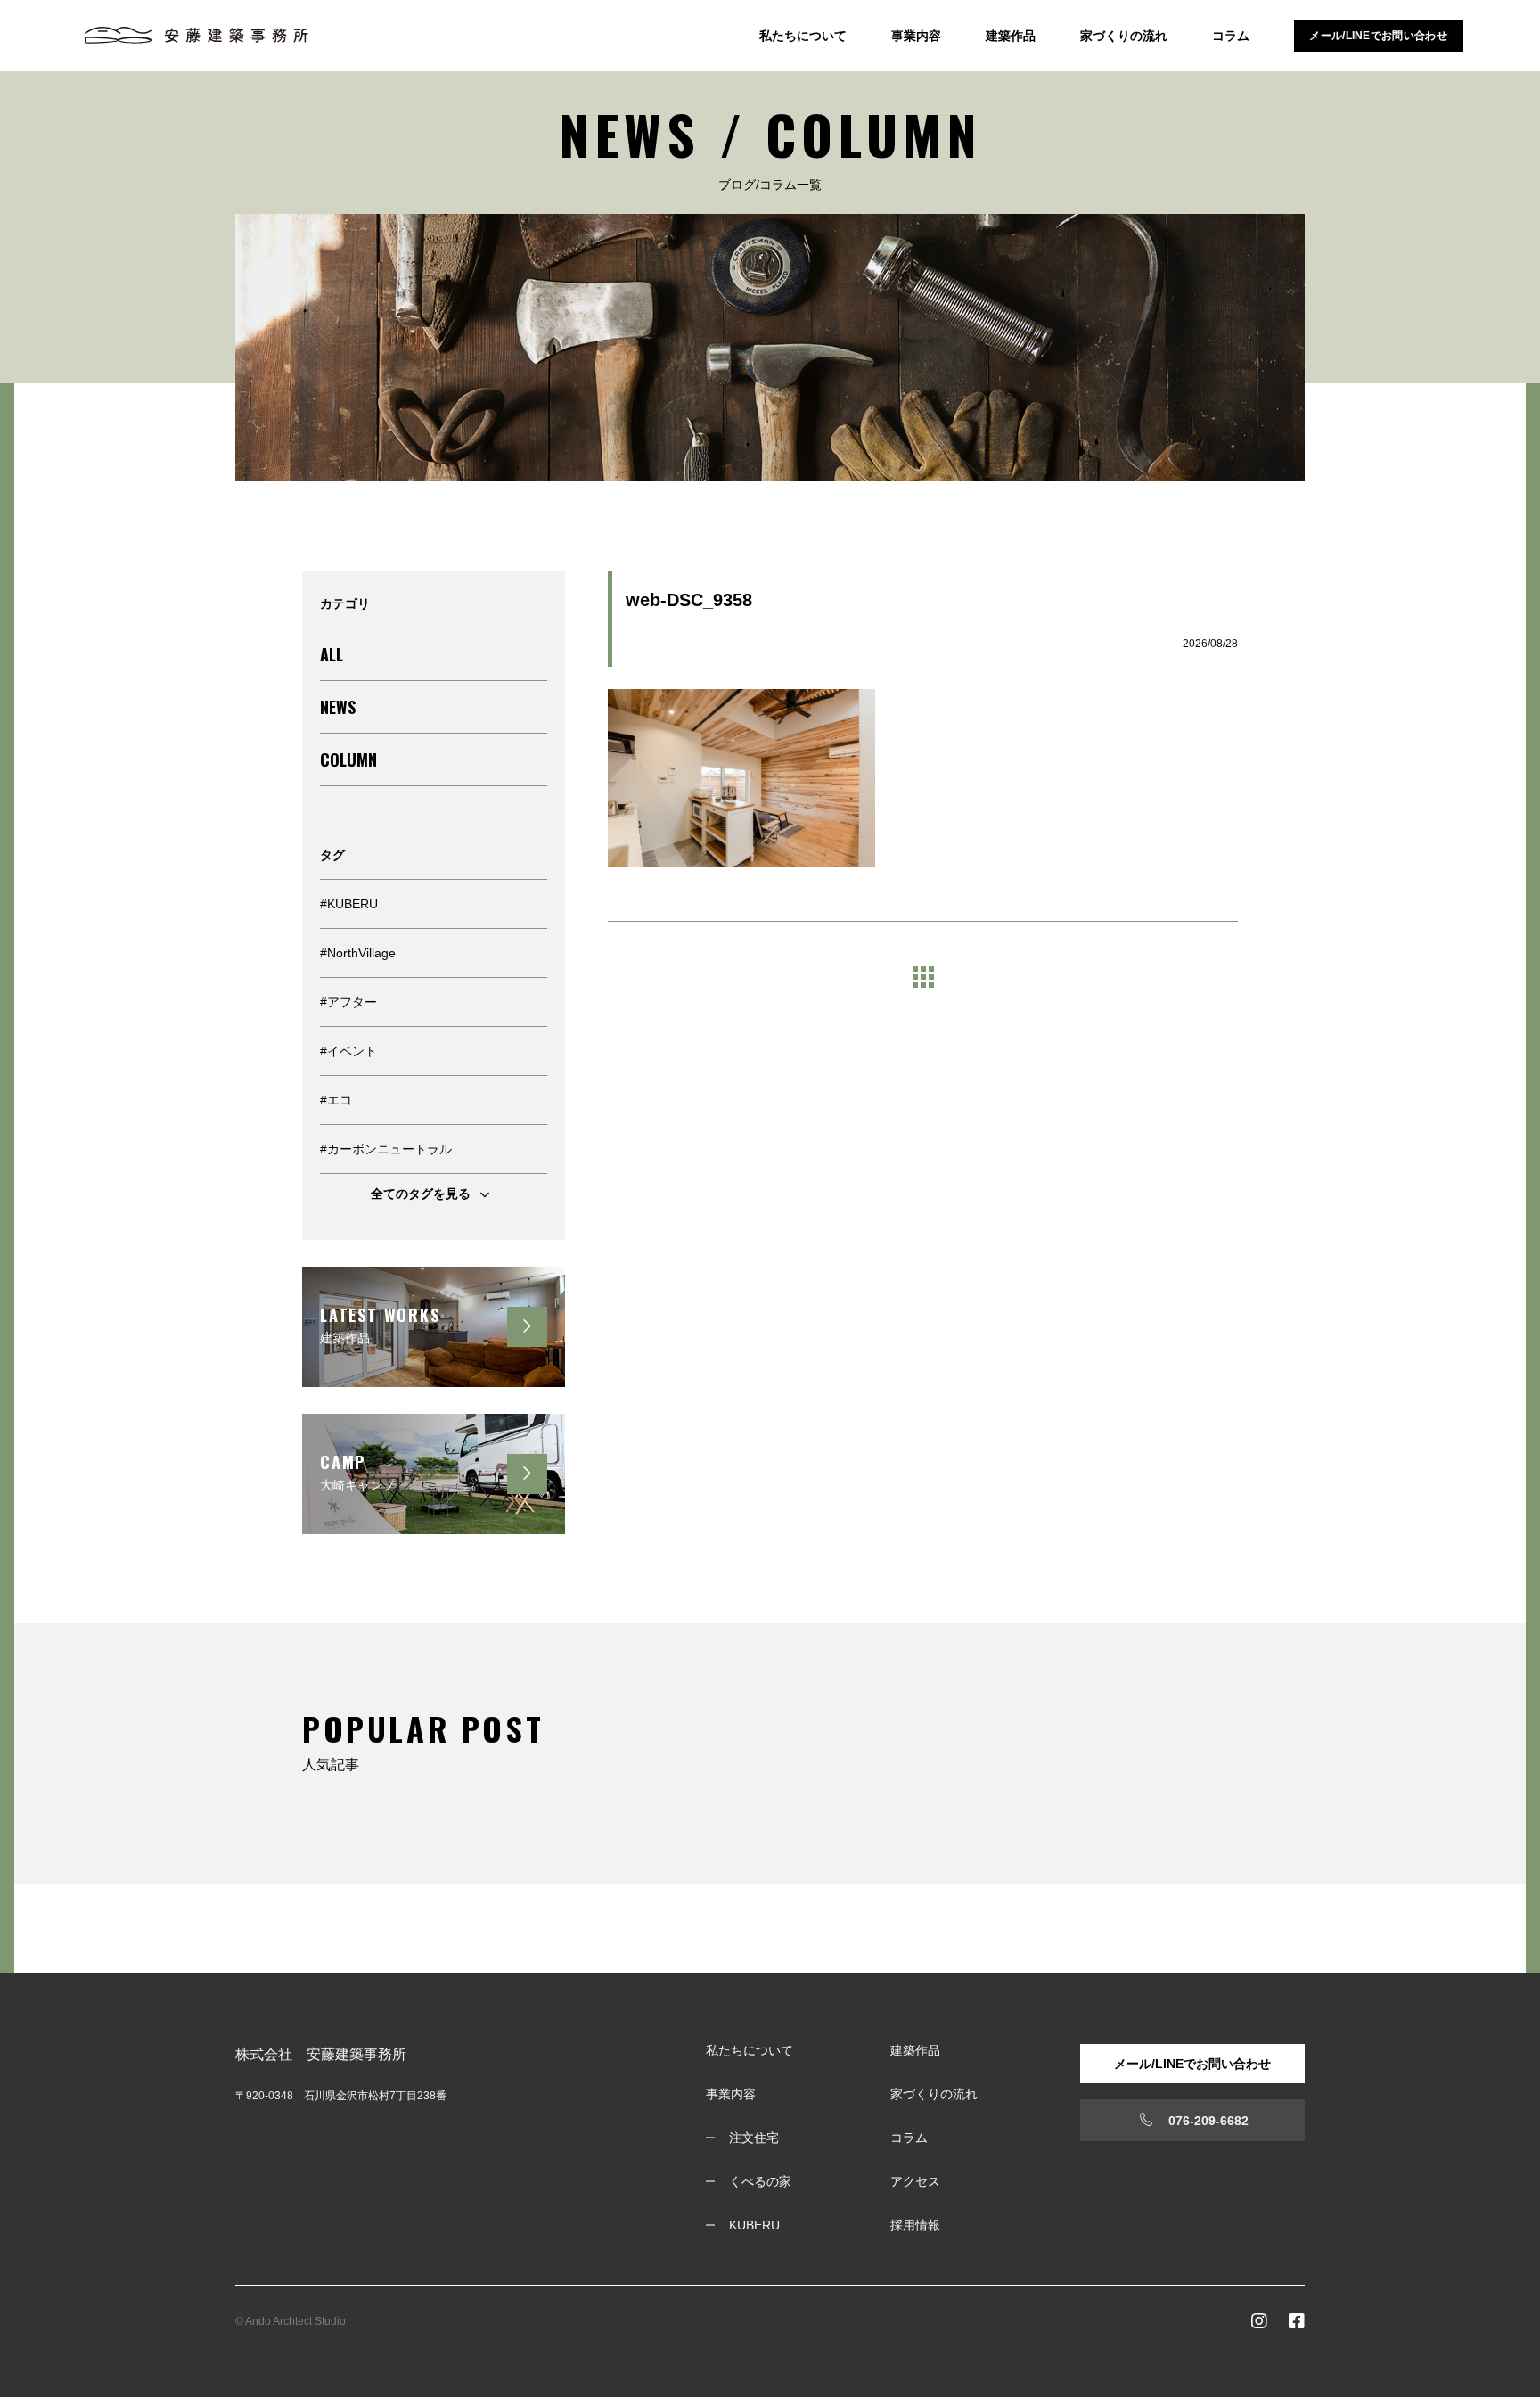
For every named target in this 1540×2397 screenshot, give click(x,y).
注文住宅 (754, 2138)
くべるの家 (760, 2181)
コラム (1231, 36)
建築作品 (1011, 36)
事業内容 (916, 36)
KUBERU (754, 2225)
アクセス (915, 2181)
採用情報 (915, 2225)
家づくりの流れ (1124, 36)
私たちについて (803, 36)
